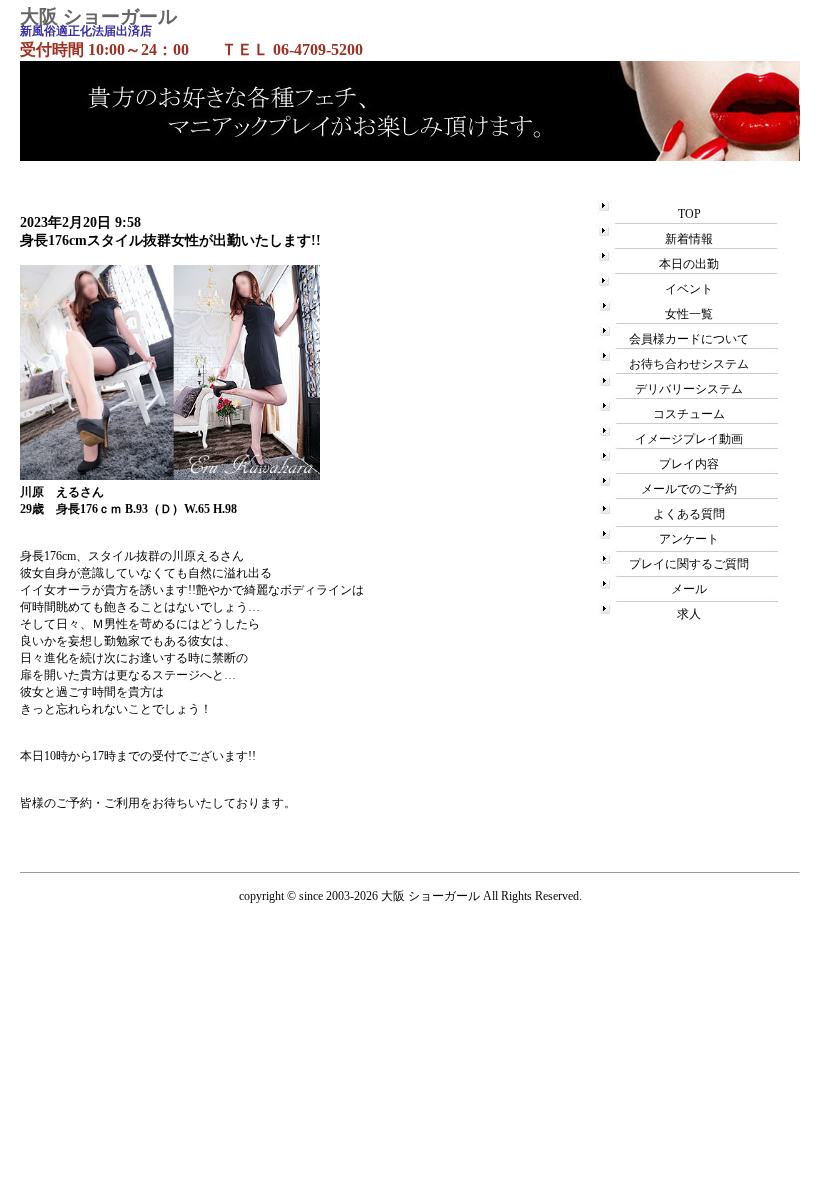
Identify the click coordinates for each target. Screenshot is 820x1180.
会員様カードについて (689, 339)
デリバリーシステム (689, 389)
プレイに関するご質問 (689, 564)
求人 (689, 614)
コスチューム (689, 414)
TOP (689, 214)
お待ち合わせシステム (689, 364)
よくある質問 (689, 514)
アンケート (689, 539)
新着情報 (689, 239)
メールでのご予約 (689, 489)
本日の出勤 (689, 264)
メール (689, 589)
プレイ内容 (689, 464)
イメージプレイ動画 (689, 439)
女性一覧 (689, 314)
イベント (689, 289)
